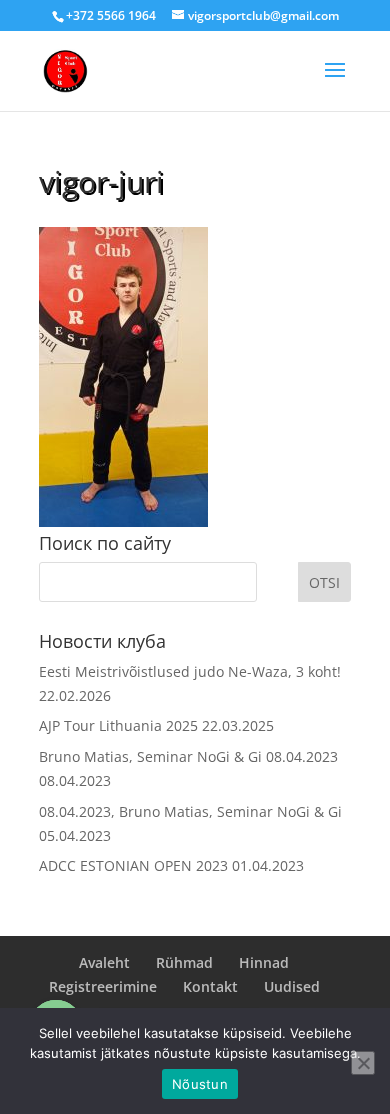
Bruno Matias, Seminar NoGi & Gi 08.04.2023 (188, 756)
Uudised (292, 986)
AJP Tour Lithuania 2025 (118, 725)
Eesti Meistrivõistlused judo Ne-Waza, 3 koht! (190, 671)
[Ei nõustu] (363, 1063)
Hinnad (264, 962)
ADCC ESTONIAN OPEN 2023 (133, 865)
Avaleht (104, 962)
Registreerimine (103, 986)
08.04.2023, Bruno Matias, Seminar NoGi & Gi (190, 811)
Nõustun (200, 1084)
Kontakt (210, 986)
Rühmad (184, 962)
